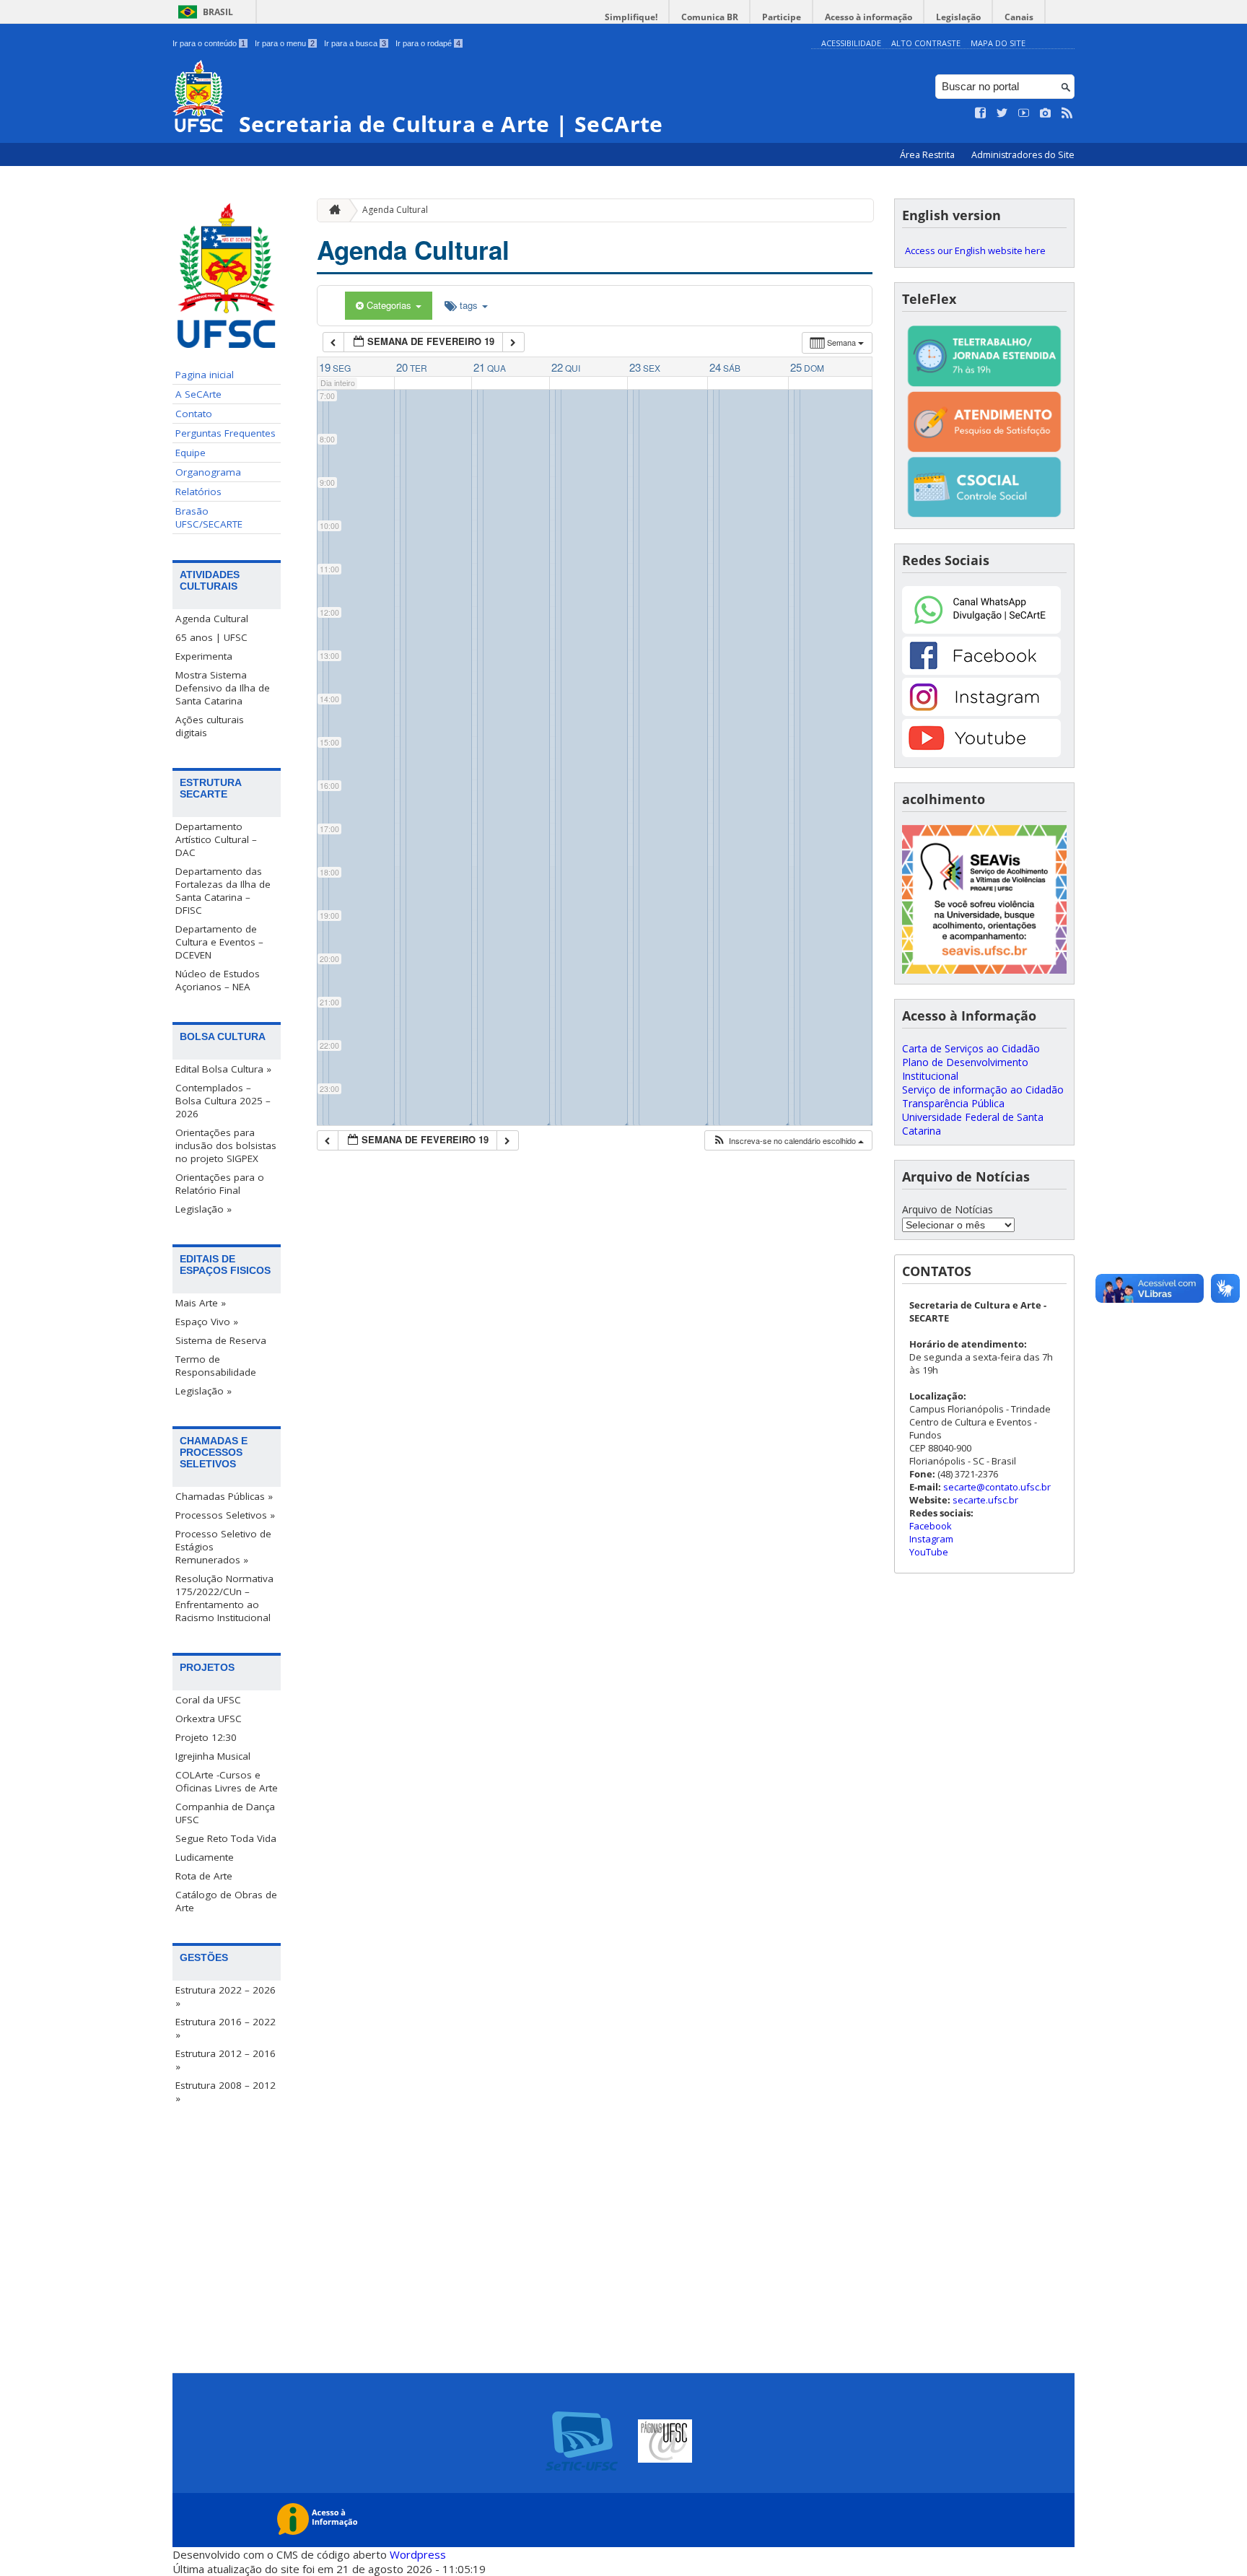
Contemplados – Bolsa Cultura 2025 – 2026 (223, 1101)
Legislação (958, 17)
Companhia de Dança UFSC (225, 1813)
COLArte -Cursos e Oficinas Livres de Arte (227, 1781)
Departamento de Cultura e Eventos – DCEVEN (219, 942)
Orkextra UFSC (209, 1719)
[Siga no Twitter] (1002, 113)
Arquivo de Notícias (948, 1209)
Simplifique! (631, 17)
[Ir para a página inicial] (331, 210)
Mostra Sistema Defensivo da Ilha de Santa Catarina (223, 688)
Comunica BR (710, 17)
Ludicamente (205, 1857)
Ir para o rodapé (428, 43)
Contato (194, 414)
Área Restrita (928, 155)
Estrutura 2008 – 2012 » (226, 2092)
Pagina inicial (205, 375)
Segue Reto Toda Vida (226, 1838)
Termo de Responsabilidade (216, 1366)
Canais (1019, 17)
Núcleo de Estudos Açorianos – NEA (218, 980)
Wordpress (418, 2554)
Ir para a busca (355, 43)
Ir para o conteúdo (209, 43)
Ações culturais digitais (210, 726)
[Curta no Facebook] (981, 113)
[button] (788, 1141)
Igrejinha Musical (213, 1756)
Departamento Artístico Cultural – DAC (216, 839)
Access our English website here (975, 250)
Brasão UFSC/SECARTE (209, 518)
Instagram (931, 1539)
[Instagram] (981, 712)
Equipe (191, 453)
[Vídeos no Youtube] (1024, 113)
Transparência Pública (953, 1103)
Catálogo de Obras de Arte (226, 1901)
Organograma (208, 472)
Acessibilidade (851, 43)
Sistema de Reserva (221, 1340)
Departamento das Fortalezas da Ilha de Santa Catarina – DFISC (223, 891)
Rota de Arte (204, 1876)
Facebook (931, 1526)
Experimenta (204, 656)
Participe (782, 17)
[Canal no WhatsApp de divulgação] (981, 630)
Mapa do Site (998, 43)
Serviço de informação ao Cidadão (983, 1090)
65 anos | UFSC (211, 637)
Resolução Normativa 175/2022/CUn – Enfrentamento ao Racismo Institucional (224, 1598)
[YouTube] (981, 753)
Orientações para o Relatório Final (220, 1184)
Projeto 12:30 (206, 1737)
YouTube (929, 1552)
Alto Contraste (926, 43)
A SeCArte (198, 394)
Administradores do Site (1023, 155)
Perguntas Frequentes (226, 433)
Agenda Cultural (212, 619)
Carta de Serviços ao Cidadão (971, 1048)
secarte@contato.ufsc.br (997, 1487)
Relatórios (198, 492)
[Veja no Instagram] (1046, 113)
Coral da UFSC (208, 1700)
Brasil (218, 12)
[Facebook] (981, 671)
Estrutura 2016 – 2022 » (226, 2028)
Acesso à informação (868, 17)
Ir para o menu (285, 43)
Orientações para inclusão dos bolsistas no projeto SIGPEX (226, 1145)
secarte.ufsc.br (985, 1500)
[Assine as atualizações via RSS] (1067, 113)
